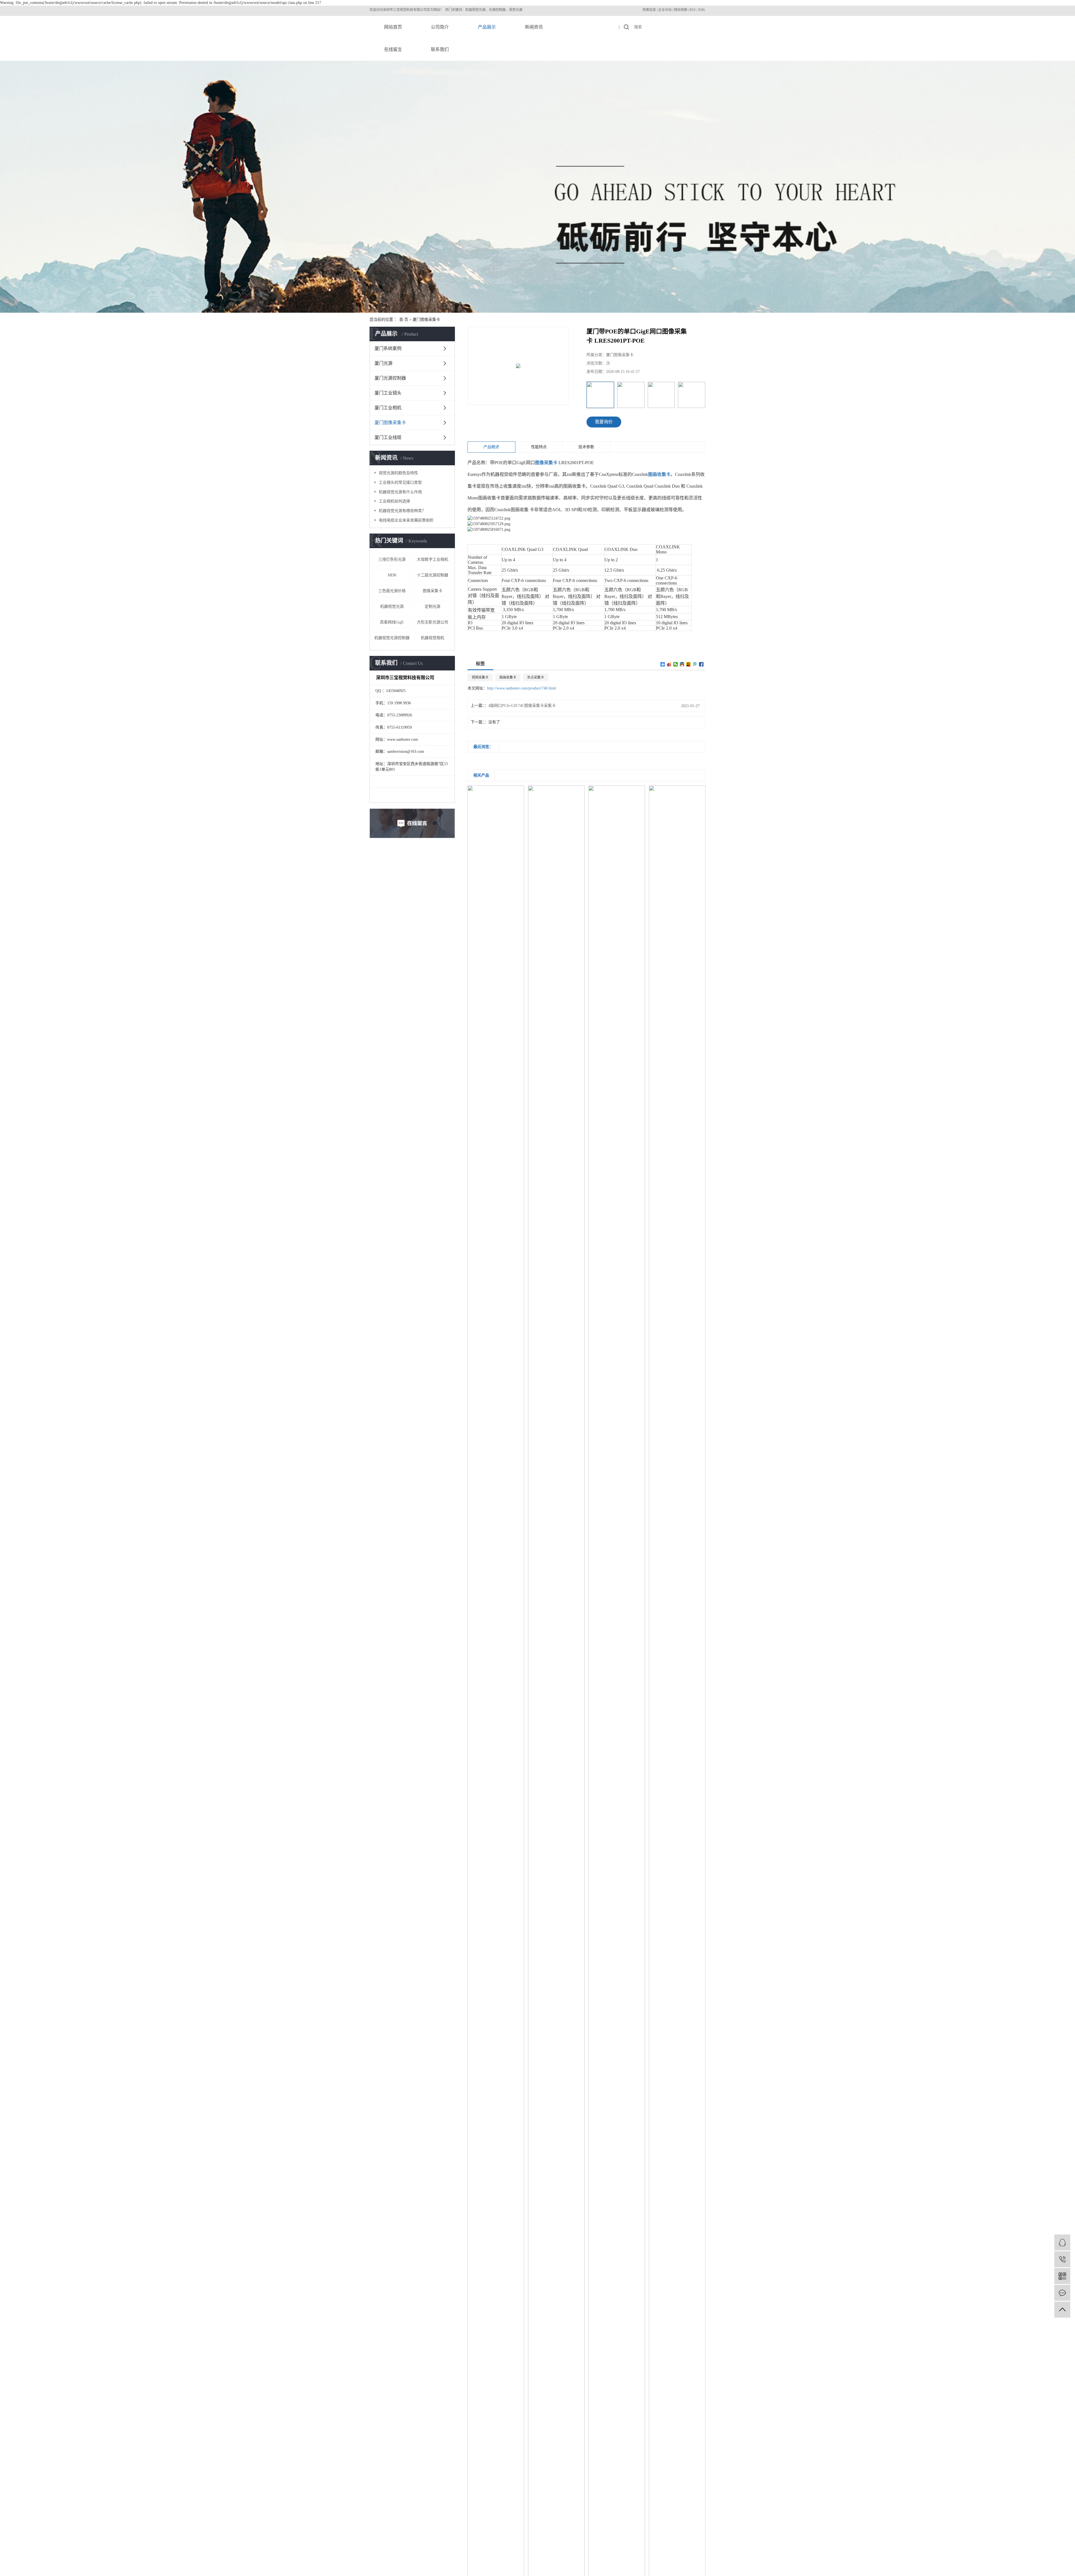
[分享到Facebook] (701, 664)
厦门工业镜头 (388, 393)
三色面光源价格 (392, 591)
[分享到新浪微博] (669, 664)
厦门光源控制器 (390, 378)
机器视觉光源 (392, 606)
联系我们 (440, 49)
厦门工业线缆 (388, 437)
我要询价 (604, 422)
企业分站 (665, 10)
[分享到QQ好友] (682, 664)
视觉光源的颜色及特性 (398, 473)
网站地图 (681, 10)
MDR (392, 575)
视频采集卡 (480, 677)
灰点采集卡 (536, 677)
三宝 (396, 10)
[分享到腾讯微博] (695, 664)
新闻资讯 (534, 27)
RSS (693, 10)
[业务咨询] (1062, 2242)
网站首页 (393, 27)
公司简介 (440, 27)
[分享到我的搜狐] (689, 664)
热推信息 (649, 10)
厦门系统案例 (388, 348)
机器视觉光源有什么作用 (400, 492)
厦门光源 (384, 363)
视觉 (403, 10)
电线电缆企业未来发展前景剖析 (406, 520)
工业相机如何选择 (394, 501)
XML (702, 10)
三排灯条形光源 (392, 559)
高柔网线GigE (392, 622)
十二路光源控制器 (433, 575)
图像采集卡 (433, 591)
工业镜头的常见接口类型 (400, 482)
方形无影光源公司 (433, 622)
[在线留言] (1062, 2293)
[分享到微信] (676, 664)
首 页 (404, 320)
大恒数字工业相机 (433, 559)
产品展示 (487, 27)
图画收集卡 (508, 677)
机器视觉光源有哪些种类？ (402, 511)
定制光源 (433, 606)
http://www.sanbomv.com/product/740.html (522, 688)
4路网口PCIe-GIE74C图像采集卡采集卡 (522, 706)
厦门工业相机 (388, 408)
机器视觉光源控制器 (392, 638)
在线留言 (393, 49)
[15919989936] (1062, 2259)
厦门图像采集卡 (426, 320)
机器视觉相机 (433, 638)
